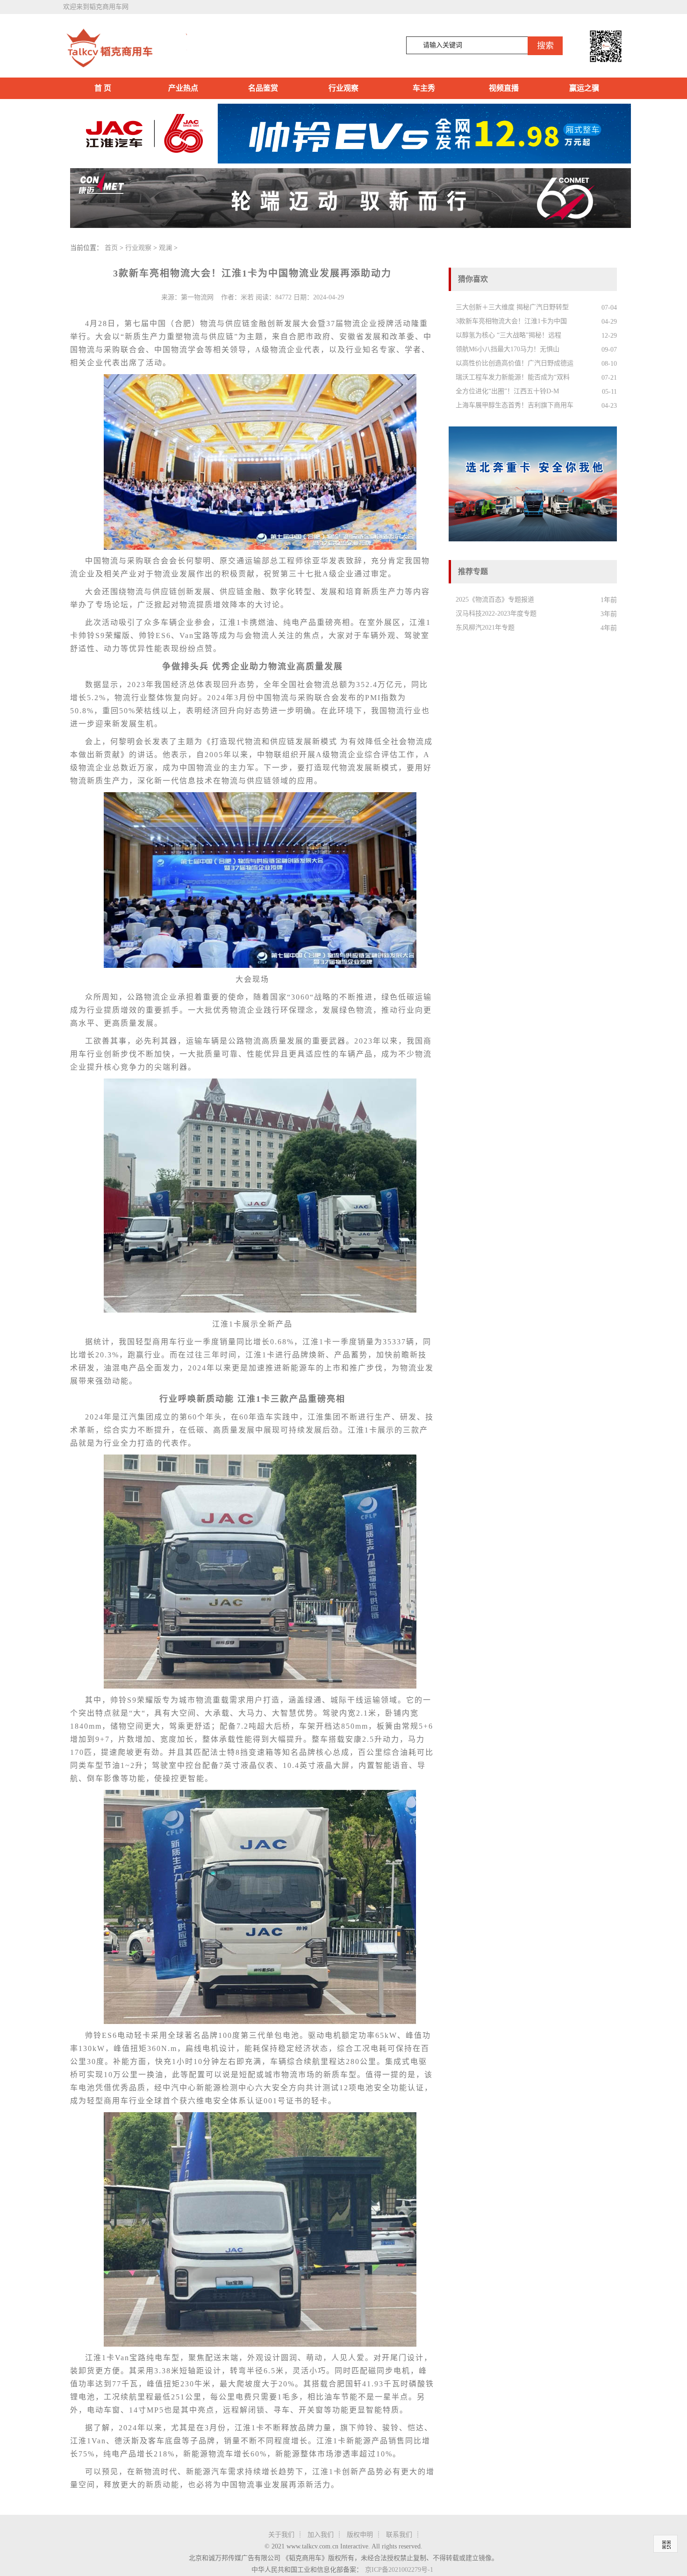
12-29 (609, 336)
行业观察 (343, 88)
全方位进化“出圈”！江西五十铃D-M (507, 391)
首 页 (103, 88)
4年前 (609, 628)
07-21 (609, 378)
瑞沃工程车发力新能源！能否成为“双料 (513, 377)
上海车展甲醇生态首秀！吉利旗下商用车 (515, 405)
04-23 (609, 406)
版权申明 (360, 2535)
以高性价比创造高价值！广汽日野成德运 (515, 363)
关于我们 (281, 2535)
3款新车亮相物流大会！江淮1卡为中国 (511, 321)
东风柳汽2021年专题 (485, 628)
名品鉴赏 (263, 88)
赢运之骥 (584, 88)
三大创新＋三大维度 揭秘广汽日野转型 (512, 307)
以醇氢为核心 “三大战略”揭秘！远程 (508, 335)
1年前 (609, 600)
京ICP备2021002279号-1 (399, 2570)
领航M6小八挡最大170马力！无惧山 (508, 349)
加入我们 (321, 2535)
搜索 (545, 46)
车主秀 (424, 88)
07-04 (609, 308)
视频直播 (504, 88)
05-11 (609, 392)
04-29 (609, 322)
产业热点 (183, 88)
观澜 (165, 248)
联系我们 (399, 2535)
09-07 (609, 350)
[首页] (125, 48)
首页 (111, 248)
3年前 (609, 614)
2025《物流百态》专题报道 (495, 600)
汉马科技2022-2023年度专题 (496, 614)
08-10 (609, 364)
